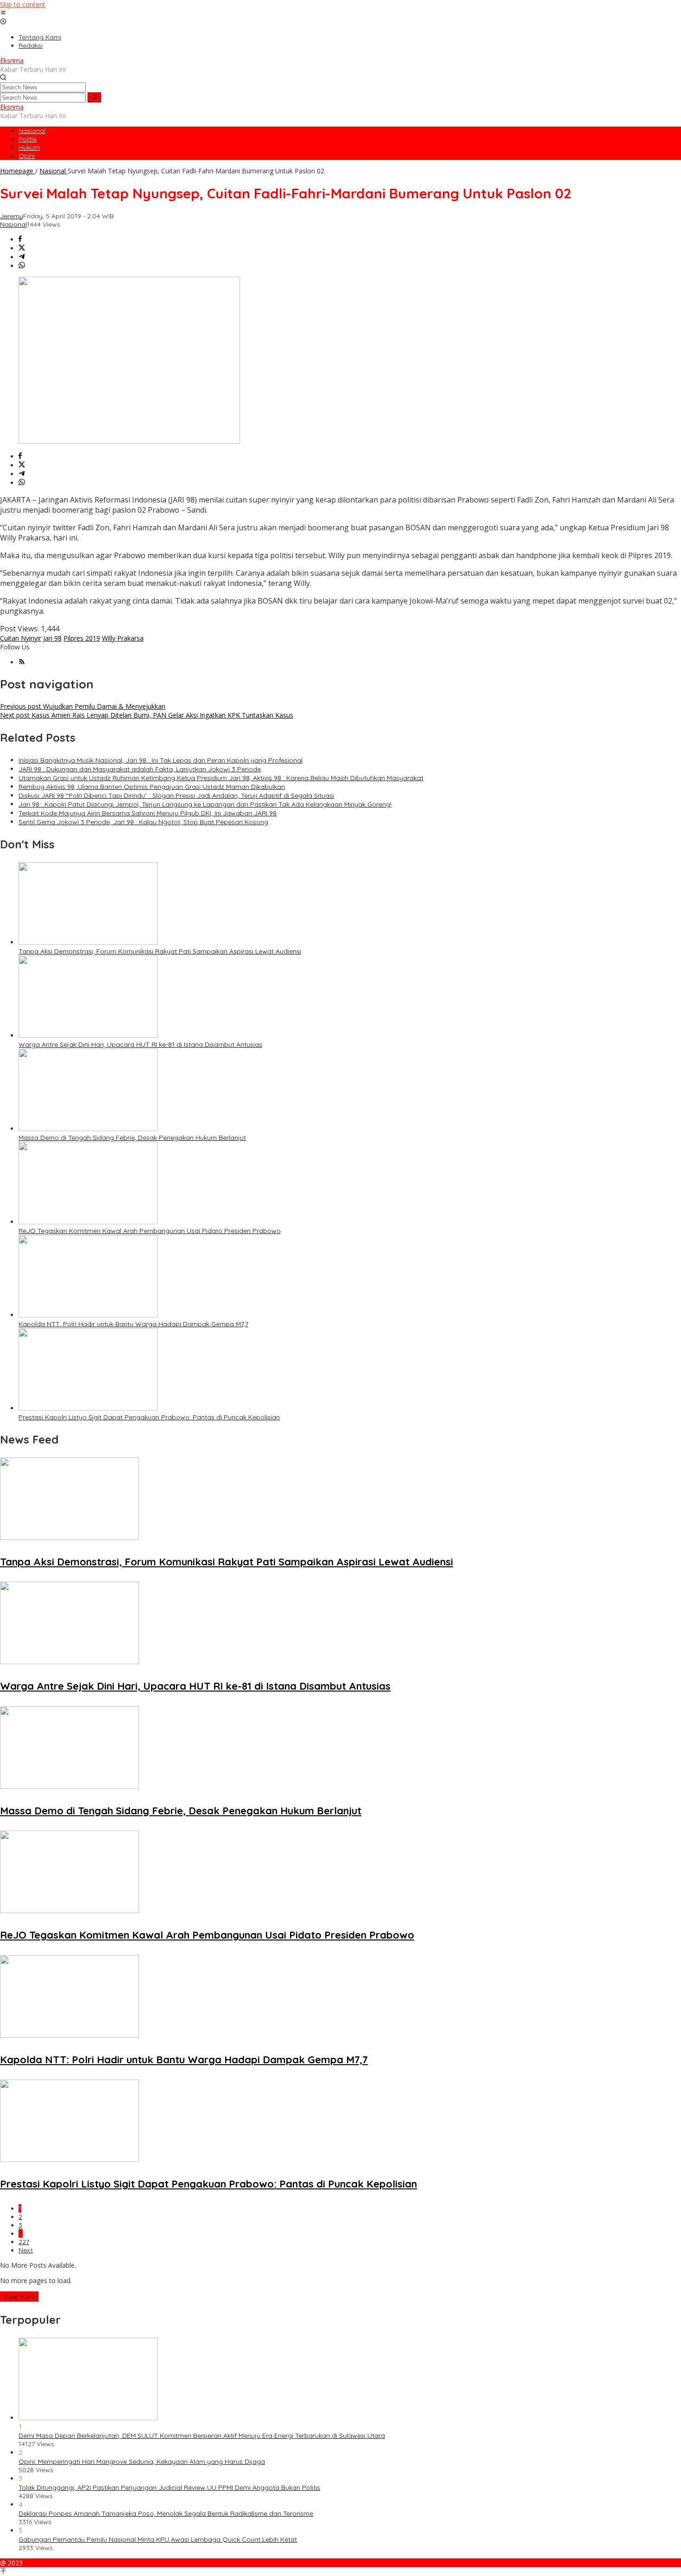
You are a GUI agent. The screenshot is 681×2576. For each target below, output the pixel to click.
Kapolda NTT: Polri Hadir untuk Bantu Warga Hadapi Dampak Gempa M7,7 (133, 1324)
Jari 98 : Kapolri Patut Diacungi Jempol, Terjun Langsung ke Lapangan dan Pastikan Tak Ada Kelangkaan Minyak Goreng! (205, 804)
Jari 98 (52, 638)
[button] (94, 97)
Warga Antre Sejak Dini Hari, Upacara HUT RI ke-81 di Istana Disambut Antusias (140, 1044)
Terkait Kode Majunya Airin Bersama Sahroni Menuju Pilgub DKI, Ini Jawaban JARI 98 (148, 813)
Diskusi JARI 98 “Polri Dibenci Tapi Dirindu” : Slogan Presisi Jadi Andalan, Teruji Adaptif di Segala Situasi (176, 795)
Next (26, 2250)
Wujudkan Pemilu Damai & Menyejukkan (83, 706)
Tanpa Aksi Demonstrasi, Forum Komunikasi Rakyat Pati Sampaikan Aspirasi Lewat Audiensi (160, 951)
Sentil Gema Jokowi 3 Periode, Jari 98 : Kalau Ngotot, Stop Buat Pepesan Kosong (143, 822)
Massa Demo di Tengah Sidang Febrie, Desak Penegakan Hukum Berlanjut (132, 1138)
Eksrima (12, 60)
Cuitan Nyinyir (21, 638)
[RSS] (22, 662)
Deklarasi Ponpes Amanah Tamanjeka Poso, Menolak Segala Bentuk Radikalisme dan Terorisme (166, 2513)
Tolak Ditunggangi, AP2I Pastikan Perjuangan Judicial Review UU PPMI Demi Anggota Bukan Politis (169, 2487)
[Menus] (3, 13)
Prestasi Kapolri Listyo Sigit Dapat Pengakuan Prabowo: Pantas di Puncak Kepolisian (149, 1417)
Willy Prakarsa (123, 638)
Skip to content (23, 4)
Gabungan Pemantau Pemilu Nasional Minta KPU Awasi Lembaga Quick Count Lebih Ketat (158, 2539)
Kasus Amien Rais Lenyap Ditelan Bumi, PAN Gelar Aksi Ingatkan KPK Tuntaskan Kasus (147, 715)
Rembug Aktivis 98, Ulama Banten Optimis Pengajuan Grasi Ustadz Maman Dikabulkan (152, 787)
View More (19, 2296)
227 (24, 2242)
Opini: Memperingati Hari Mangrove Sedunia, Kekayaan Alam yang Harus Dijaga (142, 2462)
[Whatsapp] (22, 266)
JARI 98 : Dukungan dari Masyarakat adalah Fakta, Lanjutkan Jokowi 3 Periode (140, 769)
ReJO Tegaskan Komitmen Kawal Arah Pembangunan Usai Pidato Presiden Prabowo (150, 1231)
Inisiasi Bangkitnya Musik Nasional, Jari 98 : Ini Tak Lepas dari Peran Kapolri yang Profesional (161, 760)
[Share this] (20, 239)
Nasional (13, 224)
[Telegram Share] (22, 257)
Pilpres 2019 (82, 638)
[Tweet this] (22, 248)
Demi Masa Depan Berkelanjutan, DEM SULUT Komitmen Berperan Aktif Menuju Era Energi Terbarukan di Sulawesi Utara (202, 2436)
